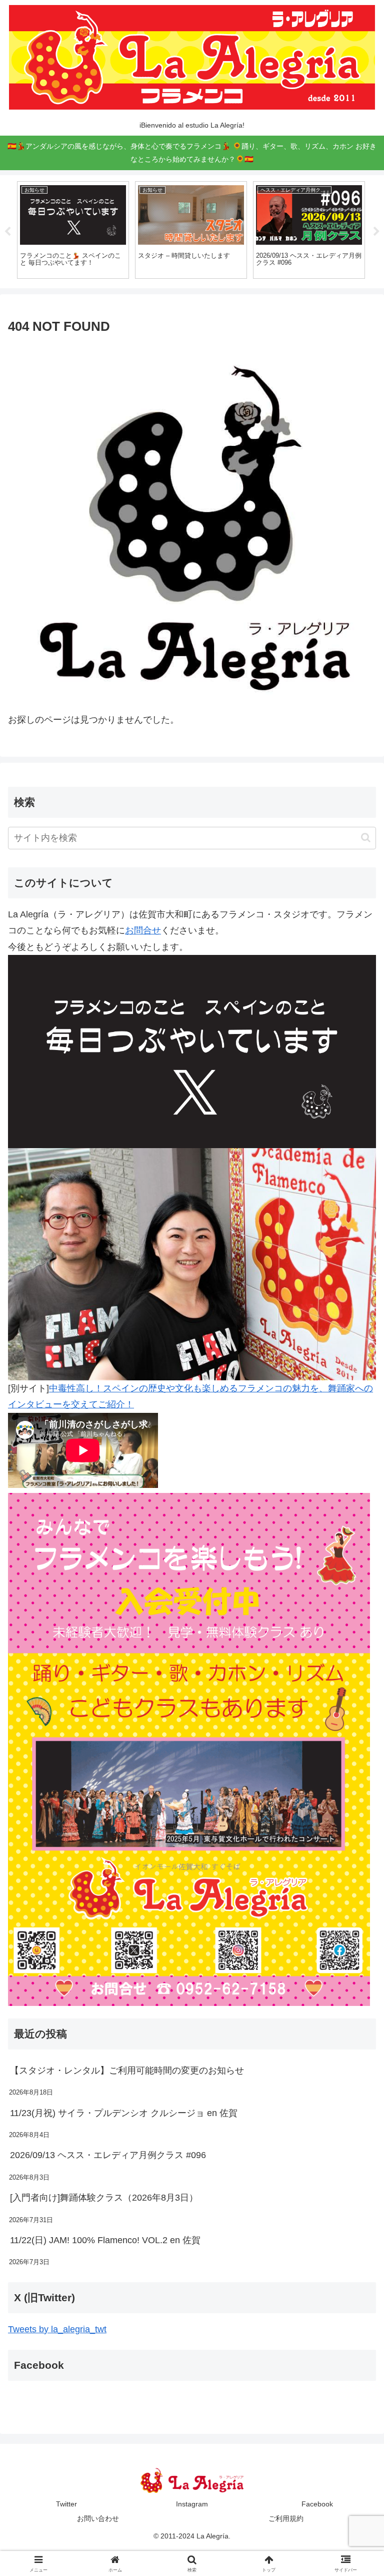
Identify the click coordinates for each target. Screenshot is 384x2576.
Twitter (66, 2504)
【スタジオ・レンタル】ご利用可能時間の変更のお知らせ (127, 2071)
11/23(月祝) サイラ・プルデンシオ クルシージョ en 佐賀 (124, 2113)
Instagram (192, 2504)
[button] (366, 838)
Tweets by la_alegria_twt (57, 2329)
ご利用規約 (286, 2518)
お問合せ (143, 930)
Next (376, 232)
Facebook (317, 2504)
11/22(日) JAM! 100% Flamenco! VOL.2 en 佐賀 (105, 2240)
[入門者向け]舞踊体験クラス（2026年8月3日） (104, 2198)
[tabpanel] (73, 230)
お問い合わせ (98, 2518)
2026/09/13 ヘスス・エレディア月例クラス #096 (108, 2155)
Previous (7, 232)
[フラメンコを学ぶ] (189, 1749)
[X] (192, 1051)
